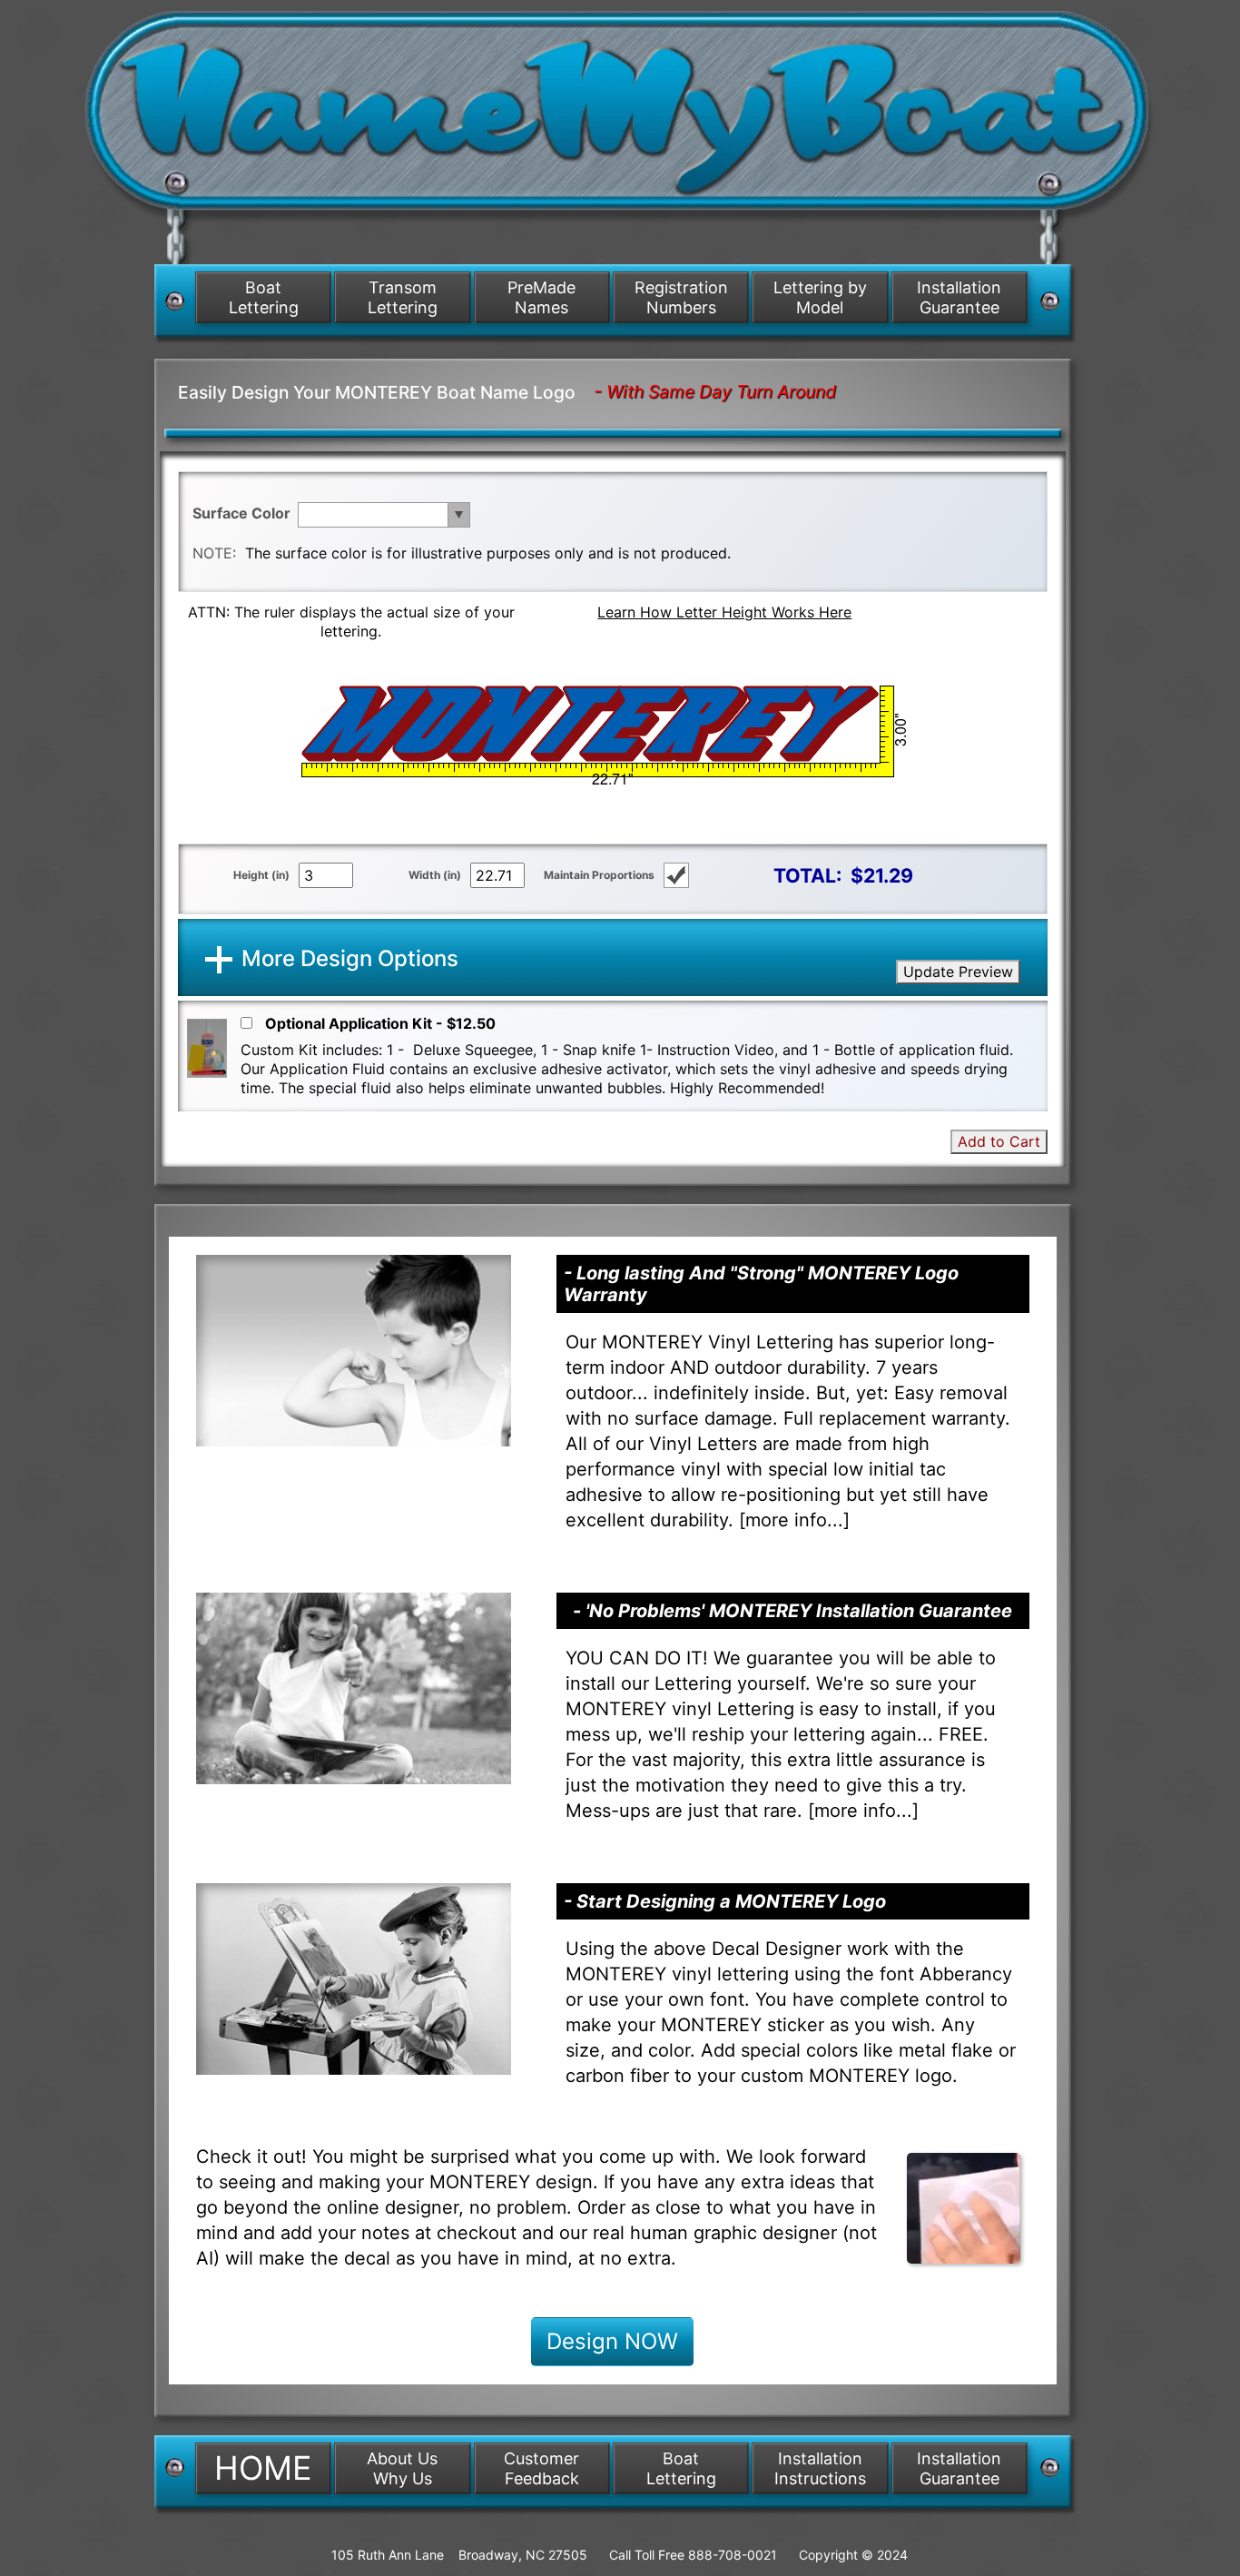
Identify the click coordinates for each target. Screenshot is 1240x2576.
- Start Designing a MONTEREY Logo (725, 1901)
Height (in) (261, 875)
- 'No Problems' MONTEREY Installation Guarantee (792, 1611)
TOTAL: (807, 875)
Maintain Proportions (599, 875)
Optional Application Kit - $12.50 (380, 1023)
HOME (263, 2468)
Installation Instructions (820, 2468)
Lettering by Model (820, 297)
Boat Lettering (264, 297)
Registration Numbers (681, 297)
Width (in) (435, 875)
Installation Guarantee (959, 297)
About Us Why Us (402, 2468)
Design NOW (612, 2341)
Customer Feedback (541, 2468)
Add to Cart (999, 1141)
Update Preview (958, 972)
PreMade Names (541, 297)
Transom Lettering (403, 297)
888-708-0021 (733, 2555)
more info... (794, 1520)
